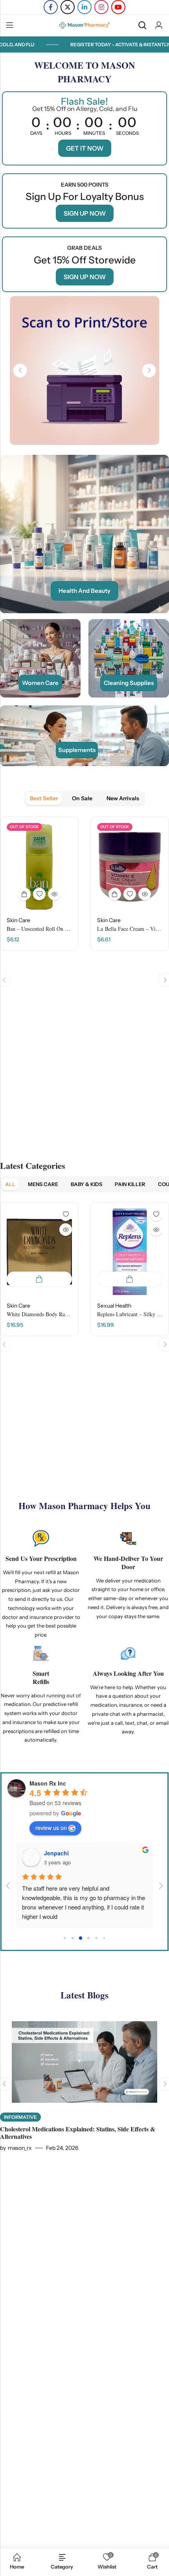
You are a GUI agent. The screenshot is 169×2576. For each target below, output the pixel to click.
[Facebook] (51, 7)
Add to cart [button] (39, 1279)
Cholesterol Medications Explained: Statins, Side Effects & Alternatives (78, 2133)
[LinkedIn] (84, 7)
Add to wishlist (39, 894)
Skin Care (18, 920)
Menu (9, 25)
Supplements (77, 750)
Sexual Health (114, 1306)
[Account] (159, 25)
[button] (20, 371)
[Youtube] (118, 7)
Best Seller (44, 798)
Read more (24, 894)
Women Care (40, 683)
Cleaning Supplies (129, 683)
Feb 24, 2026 (62, 2148)
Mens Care (43, 1184)
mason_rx (20, 2148)
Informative (20, 2117)
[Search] (142, 25)
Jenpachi (56, 1853)
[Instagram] (101, 7)
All (10, 1184)
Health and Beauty (84, 591)
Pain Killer (130, 1184)
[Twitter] (68, 7)
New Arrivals (123, 798)
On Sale (82, 798)
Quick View (54, 894)
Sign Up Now (85, 213)
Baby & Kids (86, 1184)
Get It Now (85, 148)
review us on (51, 1828)
